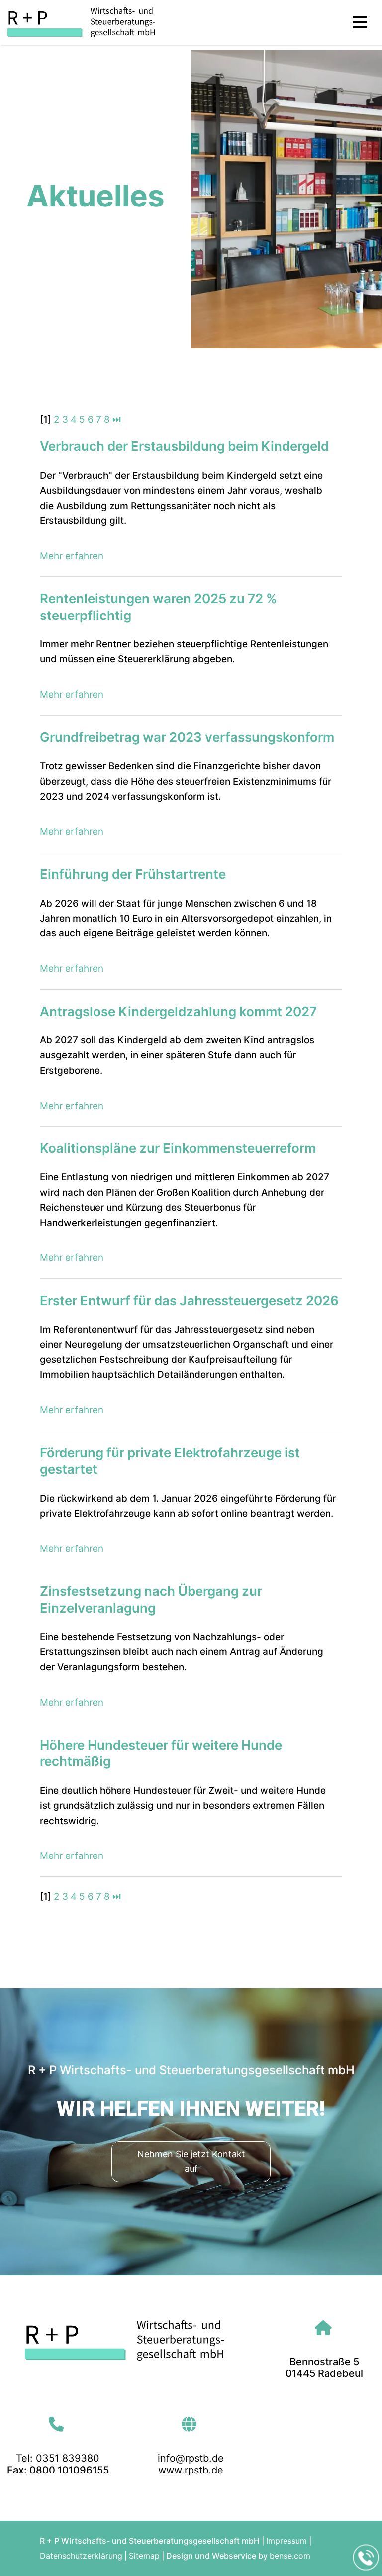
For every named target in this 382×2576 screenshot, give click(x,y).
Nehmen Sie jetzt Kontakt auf (191, 2161)
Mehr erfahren (72, 556)
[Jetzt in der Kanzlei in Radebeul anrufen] (366, 2558)
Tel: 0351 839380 (58, 2458)
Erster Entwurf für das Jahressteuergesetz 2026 (189, 1300)
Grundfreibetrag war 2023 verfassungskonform (187, 737)
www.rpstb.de (191, 2470)
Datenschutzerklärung (81, 2556)
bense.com (290, 2556)
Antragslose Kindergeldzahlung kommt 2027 (178, 1011)
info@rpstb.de (191, 2458)
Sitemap (144, 2556)
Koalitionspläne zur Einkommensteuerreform (178, 1148)
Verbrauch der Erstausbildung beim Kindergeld (184, 446)
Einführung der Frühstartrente (133, 874)
